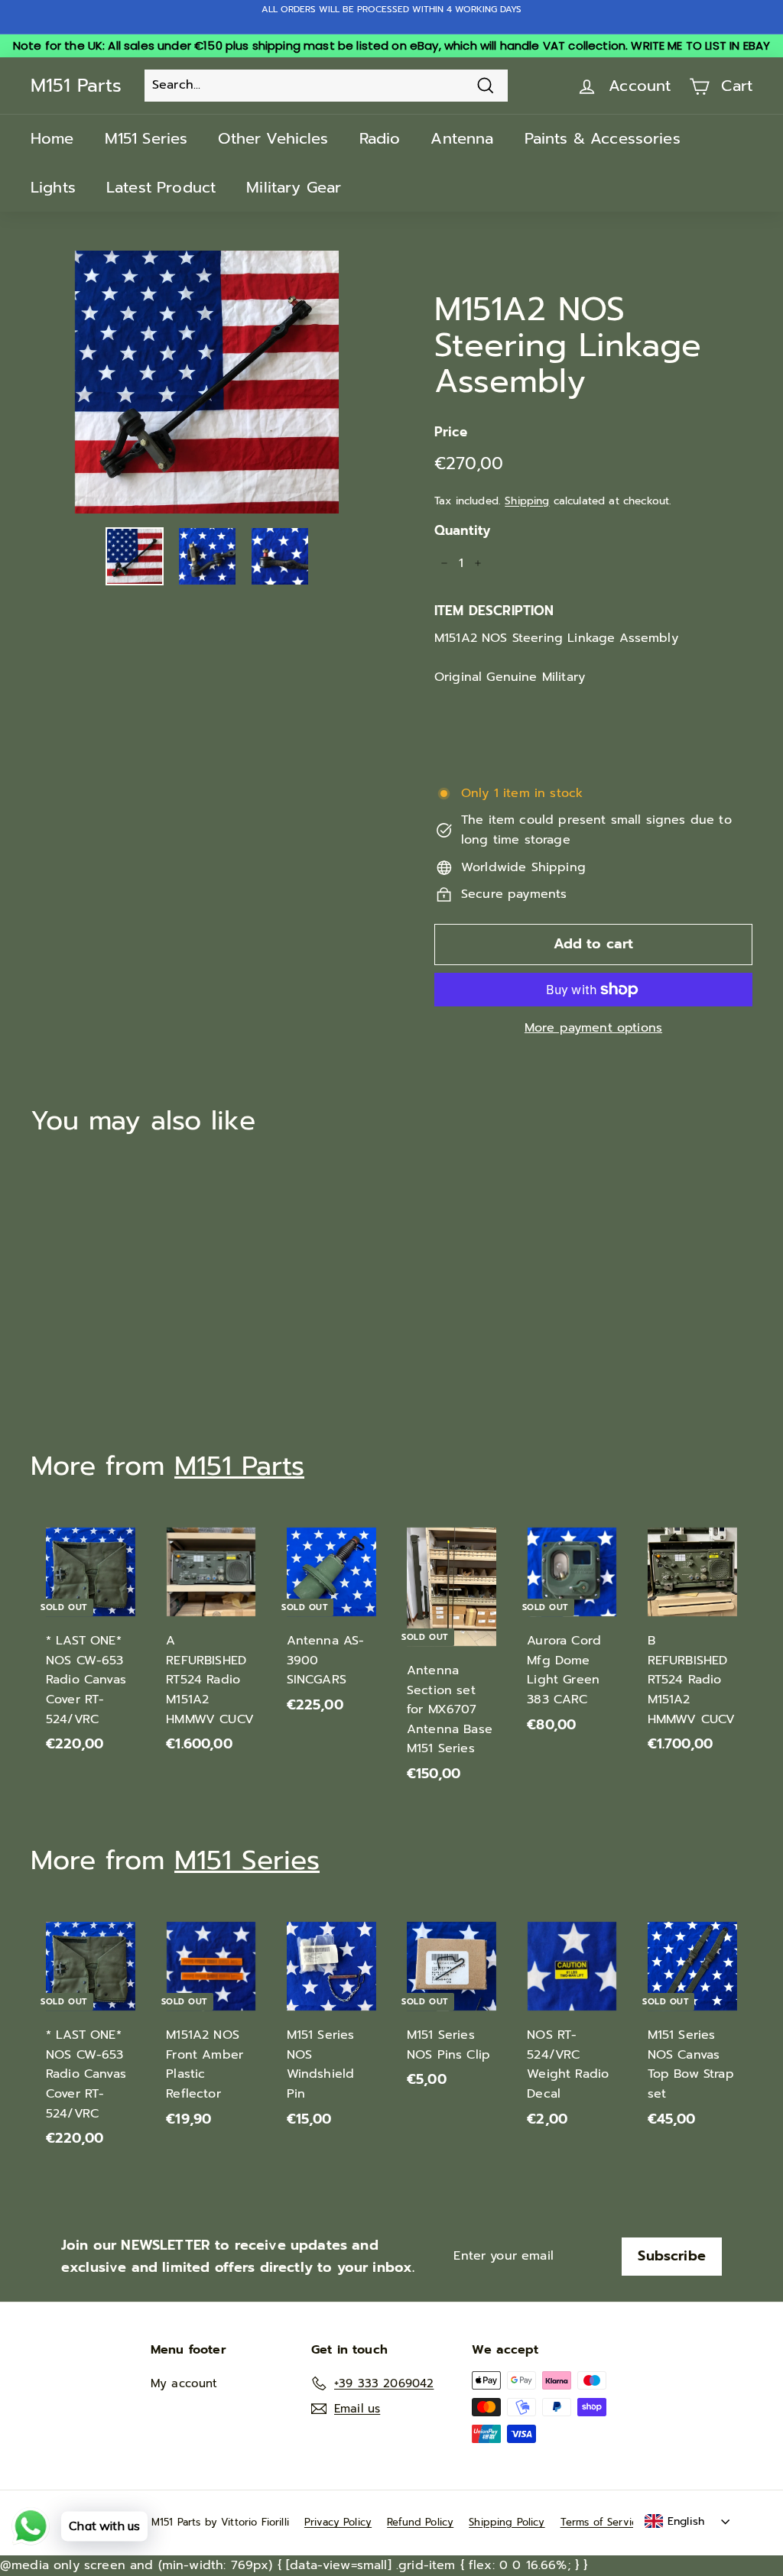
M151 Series (146, 138)
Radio (380, 138)
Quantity (462, 530)
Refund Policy (420, 2522)
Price (451, 432)
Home (52, 138)
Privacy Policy (338, 2522)
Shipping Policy (507, 2522)
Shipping (527, 501)
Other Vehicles (273, 138)
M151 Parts (76, 86)
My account (184, 2383)
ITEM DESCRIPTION (494, 611)
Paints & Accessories (603, 138)
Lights (53, 187)
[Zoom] (207, 382)
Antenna (462, 138)
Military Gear (294, 187)
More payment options (593, 1028)
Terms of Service (602, 2522)
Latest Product (161, 187)
